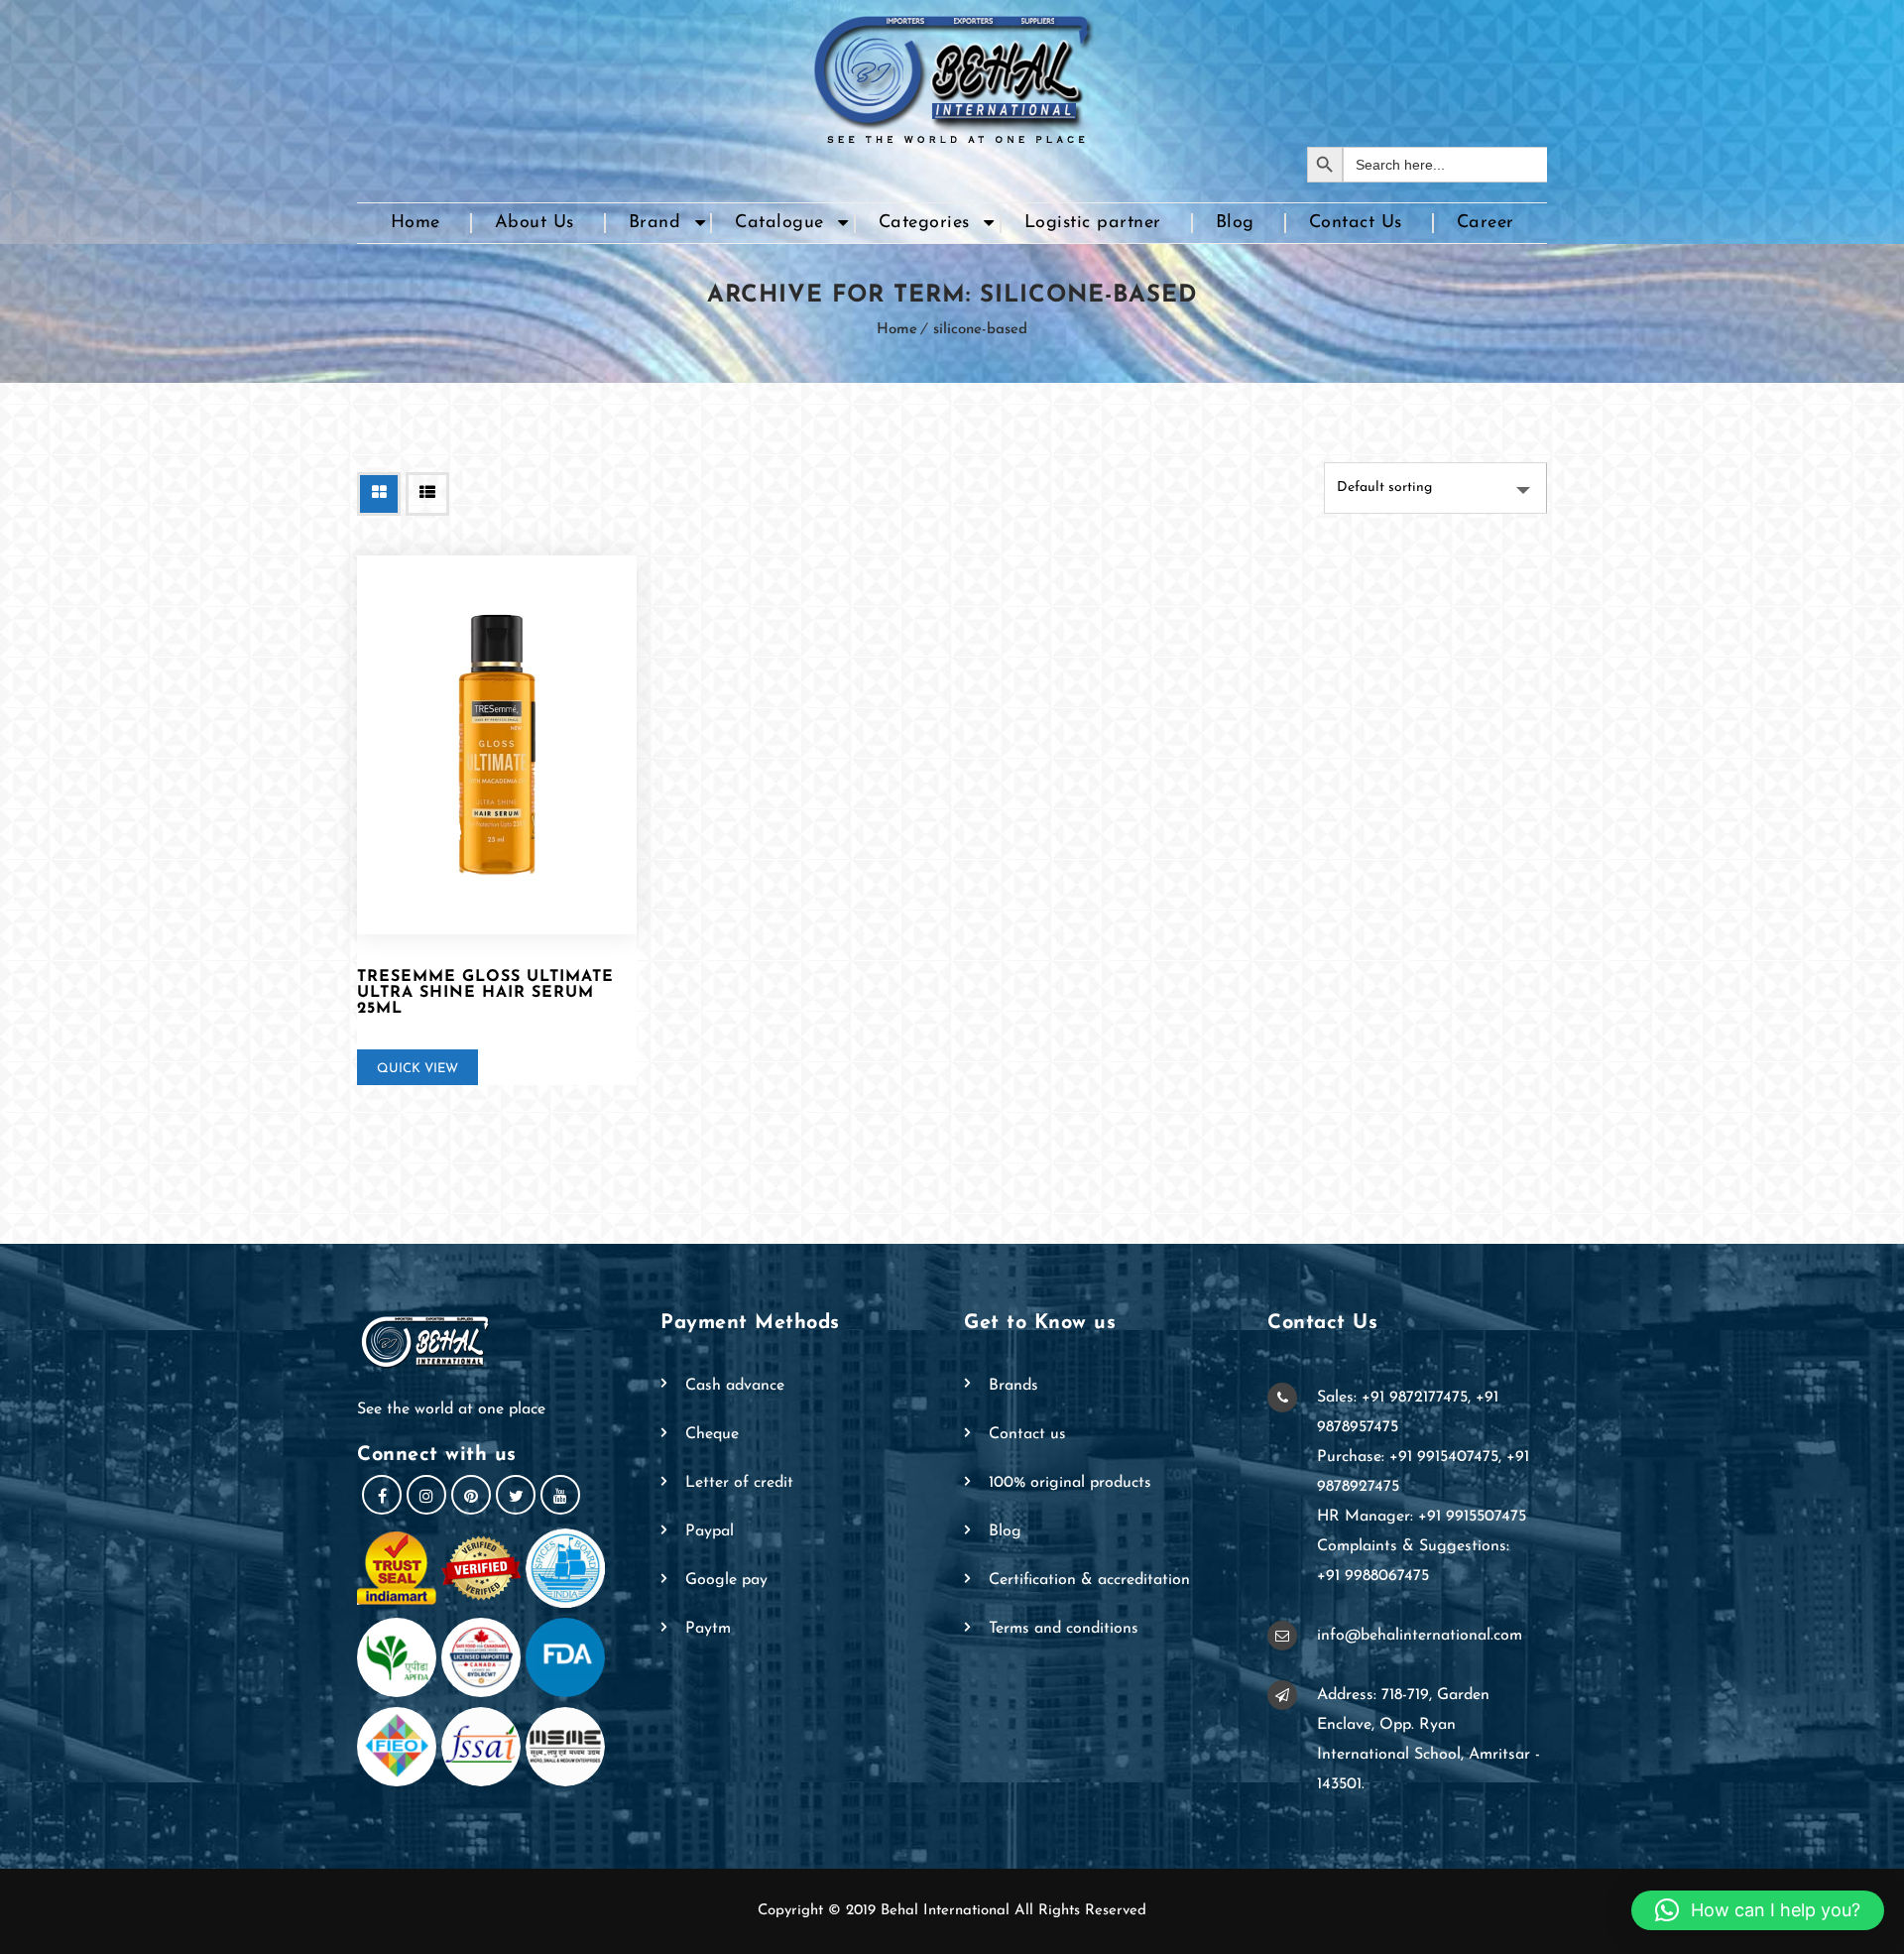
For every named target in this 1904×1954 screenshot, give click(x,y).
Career (1486, 223)
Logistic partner (1093, 223)
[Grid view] (379, 494)
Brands (1013, 1386)
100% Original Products (1070, 1483)
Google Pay (726, 1580)
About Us (535, 223)
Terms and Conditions (1064, 1629)
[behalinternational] (952, 73)
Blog (1235, 223)
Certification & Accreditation (1089, 1580)
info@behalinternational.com (1420, 1636)
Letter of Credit (739, 1483)
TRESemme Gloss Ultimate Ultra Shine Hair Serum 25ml (485, 993)
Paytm (708, 1629)
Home (416, 223)
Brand (655, 223)
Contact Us (1356, 223)
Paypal (710, 1531)
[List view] (427, 494)
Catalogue (779, 223)
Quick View (417, 1069)
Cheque (712, 1434)
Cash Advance (735, 1386)
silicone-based (980, 330)
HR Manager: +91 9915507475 (1422, 1517)
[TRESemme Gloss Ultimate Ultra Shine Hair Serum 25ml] (497, 745)
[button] (1758, 1910)
